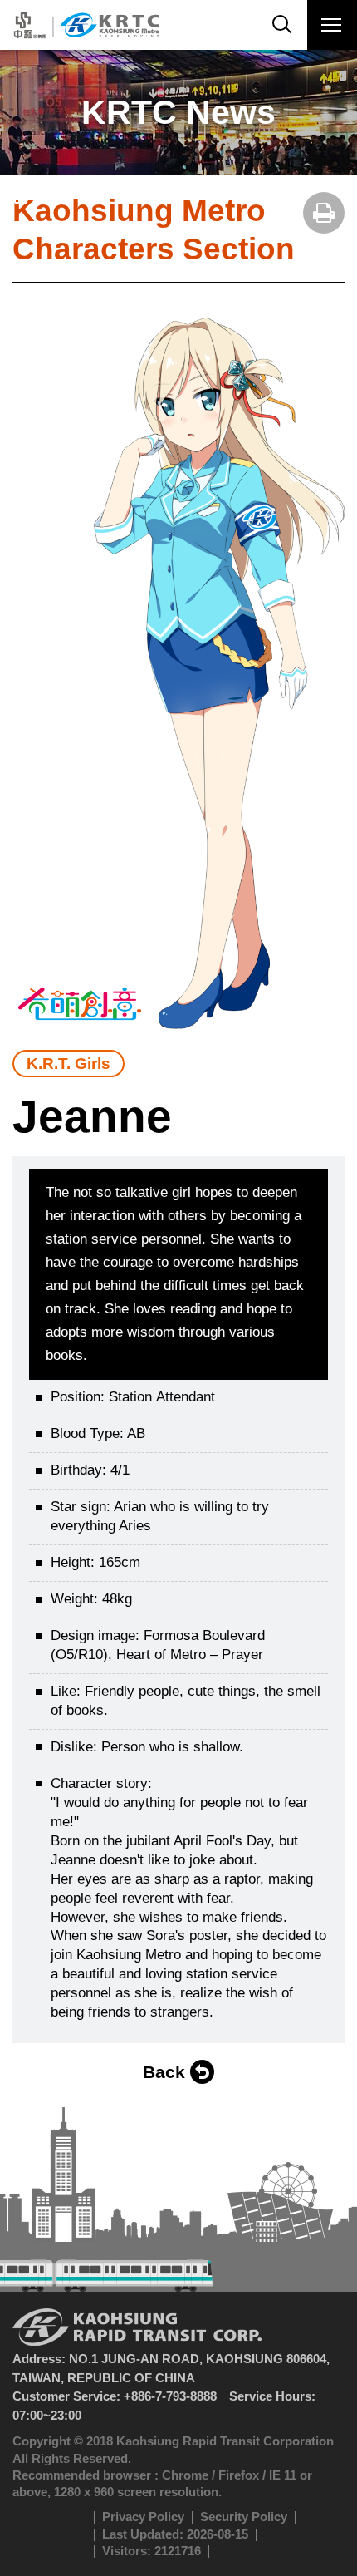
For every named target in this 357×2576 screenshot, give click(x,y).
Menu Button (332, 25)
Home (21, 195)
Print (324, 213)
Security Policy (244, 2517)
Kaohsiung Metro (85, 25)
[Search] (282, 25)
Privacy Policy (143, 2517)
